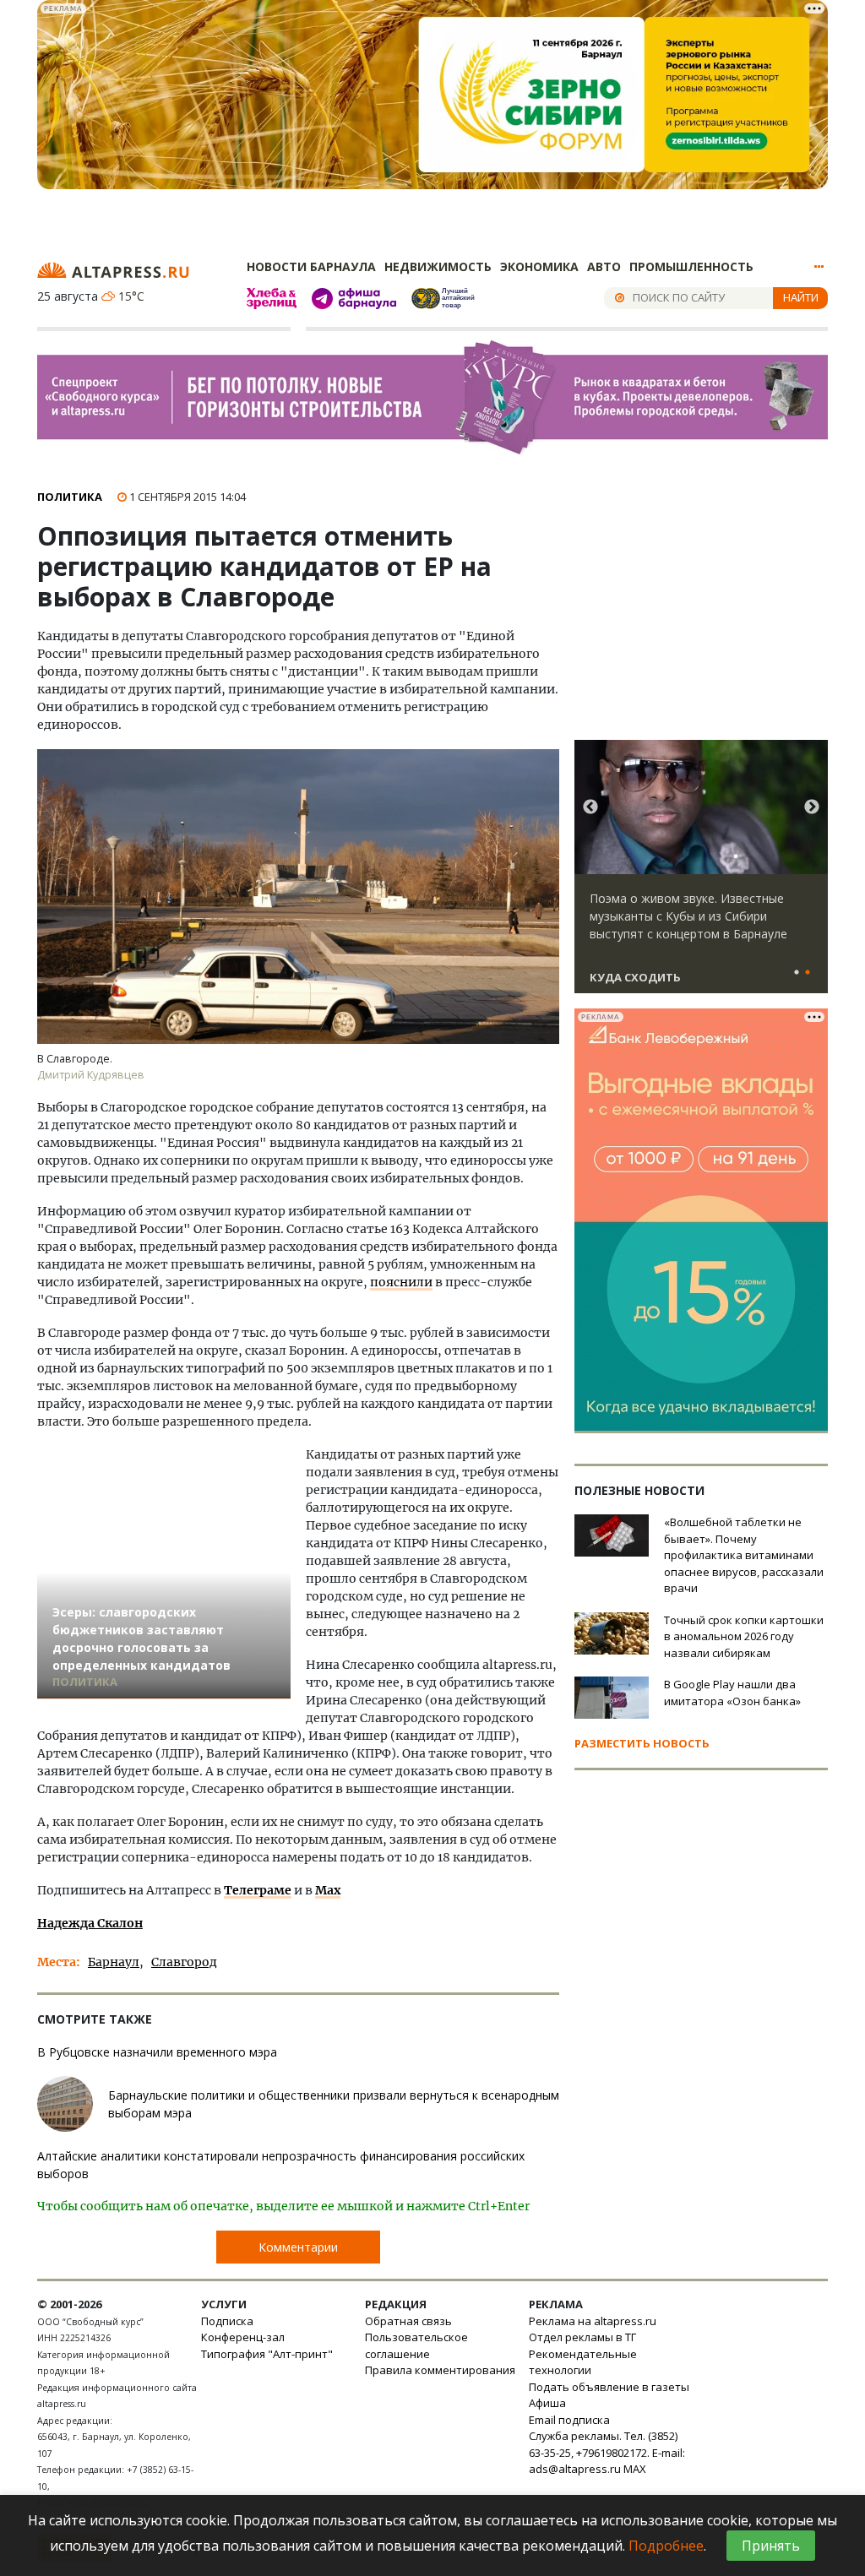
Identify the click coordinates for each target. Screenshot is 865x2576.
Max (328, 1890)
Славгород (184, 1962)
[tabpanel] (701, 874)
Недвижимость (438, 266)
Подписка (227, 2321)
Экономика (539, 266)
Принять (771, 2546)
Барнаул (114, 1962)
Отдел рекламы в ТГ (582, 2337)
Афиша (547, 2403)
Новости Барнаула (311, 266)
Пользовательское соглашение (416, 2345)
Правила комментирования (440, 2370)
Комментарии (298, 2247)
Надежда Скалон (90, 1923)
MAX (635, 2469)
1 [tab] (797, 973)
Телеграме (258, 1890)
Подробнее (666, 2546)
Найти (801, 297)
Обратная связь (408, 2321)
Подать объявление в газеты (609, 2387)
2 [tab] (808, 973)
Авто (604, 266)
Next (812, 807)
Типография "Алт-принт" (267, 2354)
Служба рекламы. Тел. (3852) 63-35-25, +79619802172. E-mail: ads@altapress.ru (607, 2452)
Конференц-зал (243, 2337)
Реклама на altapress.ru (593, 2321)
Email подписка (569, 2420)
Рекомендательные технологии (583, 2362)
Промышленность (691, 266)
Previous (590, 807)
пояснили (401, 1282)
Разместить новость (642, 1743)
